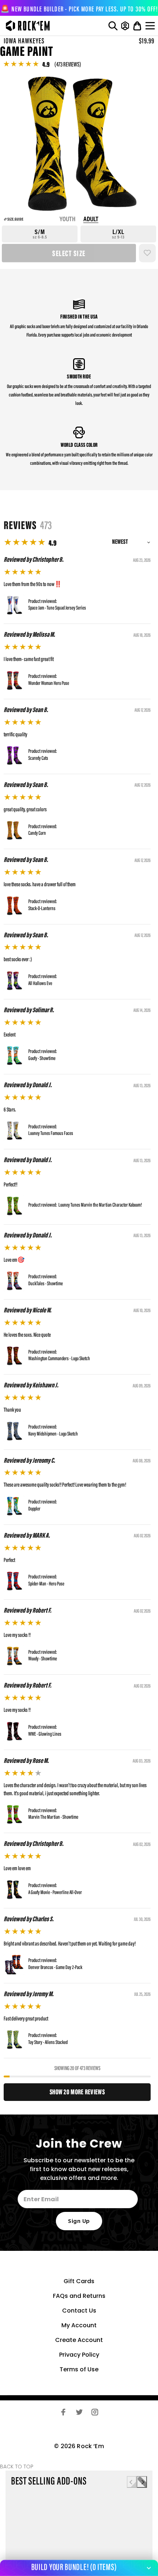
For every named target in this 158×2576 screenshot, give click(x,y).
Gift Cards (79, 2281)
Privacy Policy (79, 2355)
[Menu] (151, 26)
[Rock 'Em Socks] (26, 26)
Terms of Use (79, 2369)
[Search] (113, 26)
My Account (79, 2325)
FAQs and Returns (79, 2296)
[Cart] (137, 26)
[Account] (125, 26)
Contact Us (79, 2311)
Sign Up (79, 2221)
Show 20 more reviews (77, 2092)
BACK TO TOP (17, 2467)
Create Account (79, 2340)
